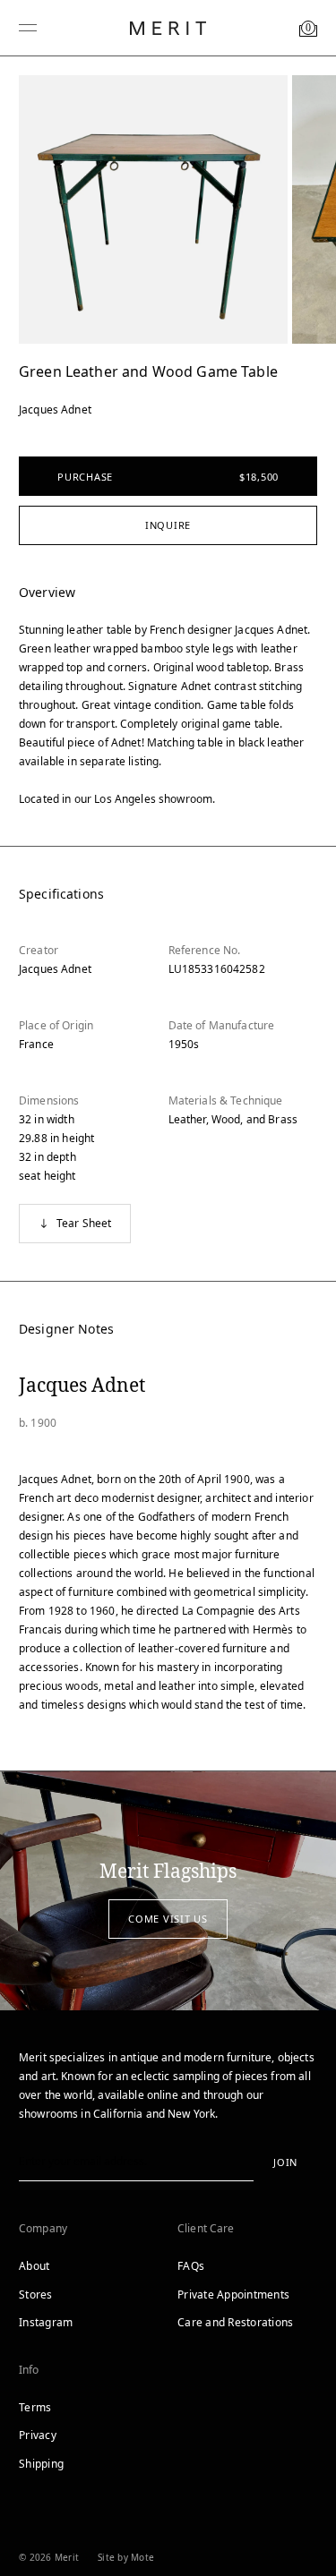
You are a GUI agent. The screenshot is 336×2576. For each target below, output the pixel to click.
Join (285, 2162)
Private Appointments (233, 2295)
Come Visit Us (168, 1919)
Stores (36, 2295)
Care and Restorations (235, 2322)
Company (43, 2228)
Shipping (41, 2464)
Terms (35, 2407)
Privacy (38, 2435)
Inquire (168, 525)
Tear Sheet (84, 1223)
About (34, 2266)
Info (29, 2370)
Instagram (46, 2322)
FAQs (191, 2266)
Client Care (206, 2228)
